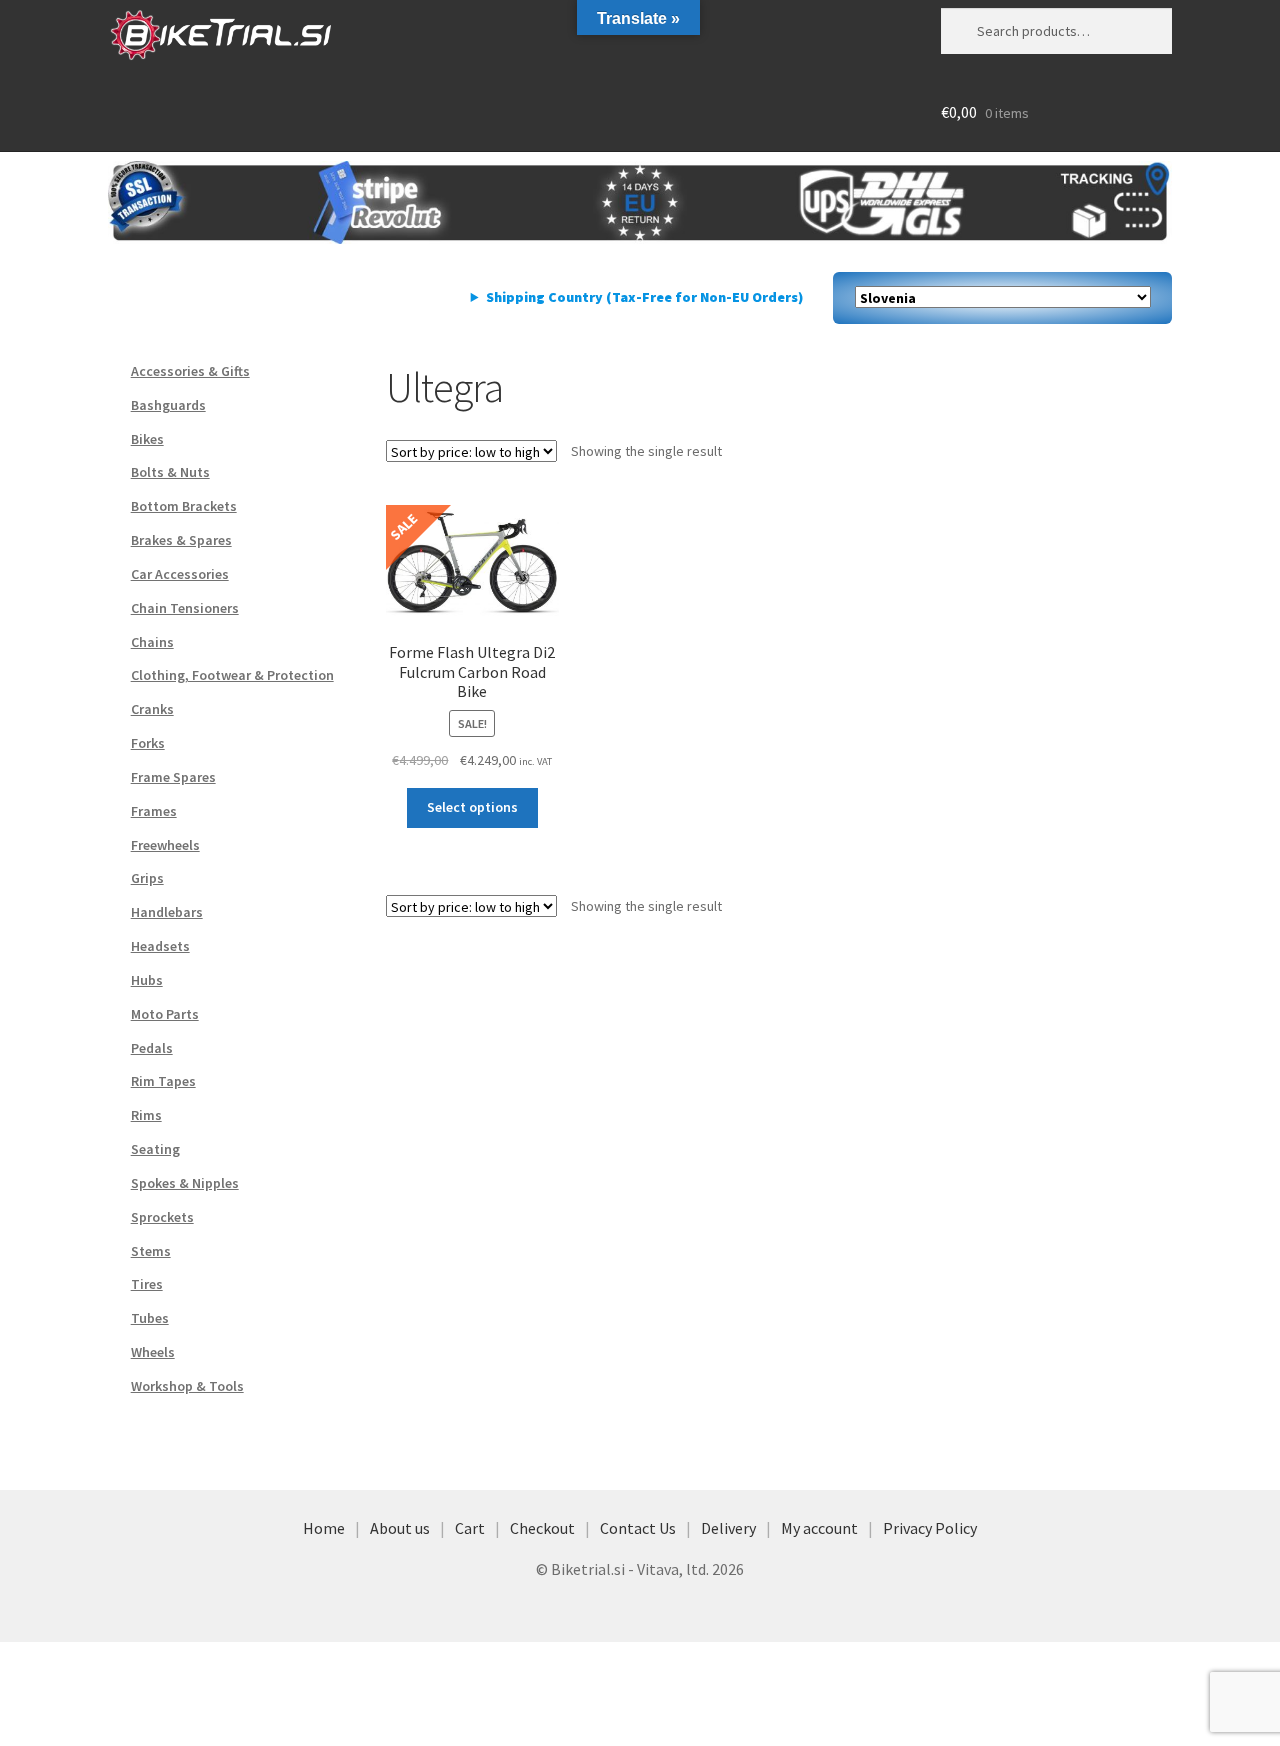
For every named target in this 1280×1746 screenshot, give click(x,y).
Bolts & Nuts (170, 472)
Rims (146, 1115)
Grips (147, 878)
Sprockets (162, 1217)
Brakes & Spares (181, 540)
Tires (147, 1284)
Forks (148, 743)
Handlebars (167, 912)
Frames (154, 811)
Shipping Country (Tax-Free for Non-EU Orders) (644, 297)
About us (400, 1528)
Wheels (153, 1352)
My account (819, 1528)
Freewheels (165, 845)
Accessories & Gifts (190, 371)
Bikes (147, 439)
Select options (472, 807)
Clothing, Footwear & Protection (232, 675)
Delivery (728, 1528)
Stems (151, 1251)
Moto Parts (165, 1014)
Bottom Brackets (184, 506)
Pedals (152, 1048)
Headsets (160, 946)
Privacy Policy (930, 1528)
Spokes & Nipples (185, 1183)
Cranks (152, 709)
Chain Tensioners (185, 608)
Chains (152, 642)
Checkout (542, 1528)
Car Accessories (180, 574)
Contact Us (638, 1528)
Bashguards (168, 405)
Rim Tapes (163, 1081)
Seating (155, 1149)
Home (324, 1528)
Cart (470, 1528)
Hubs (147, 980)
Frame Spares (173, 777)
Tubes (150, 1318)
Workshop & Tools (187, 1386)
